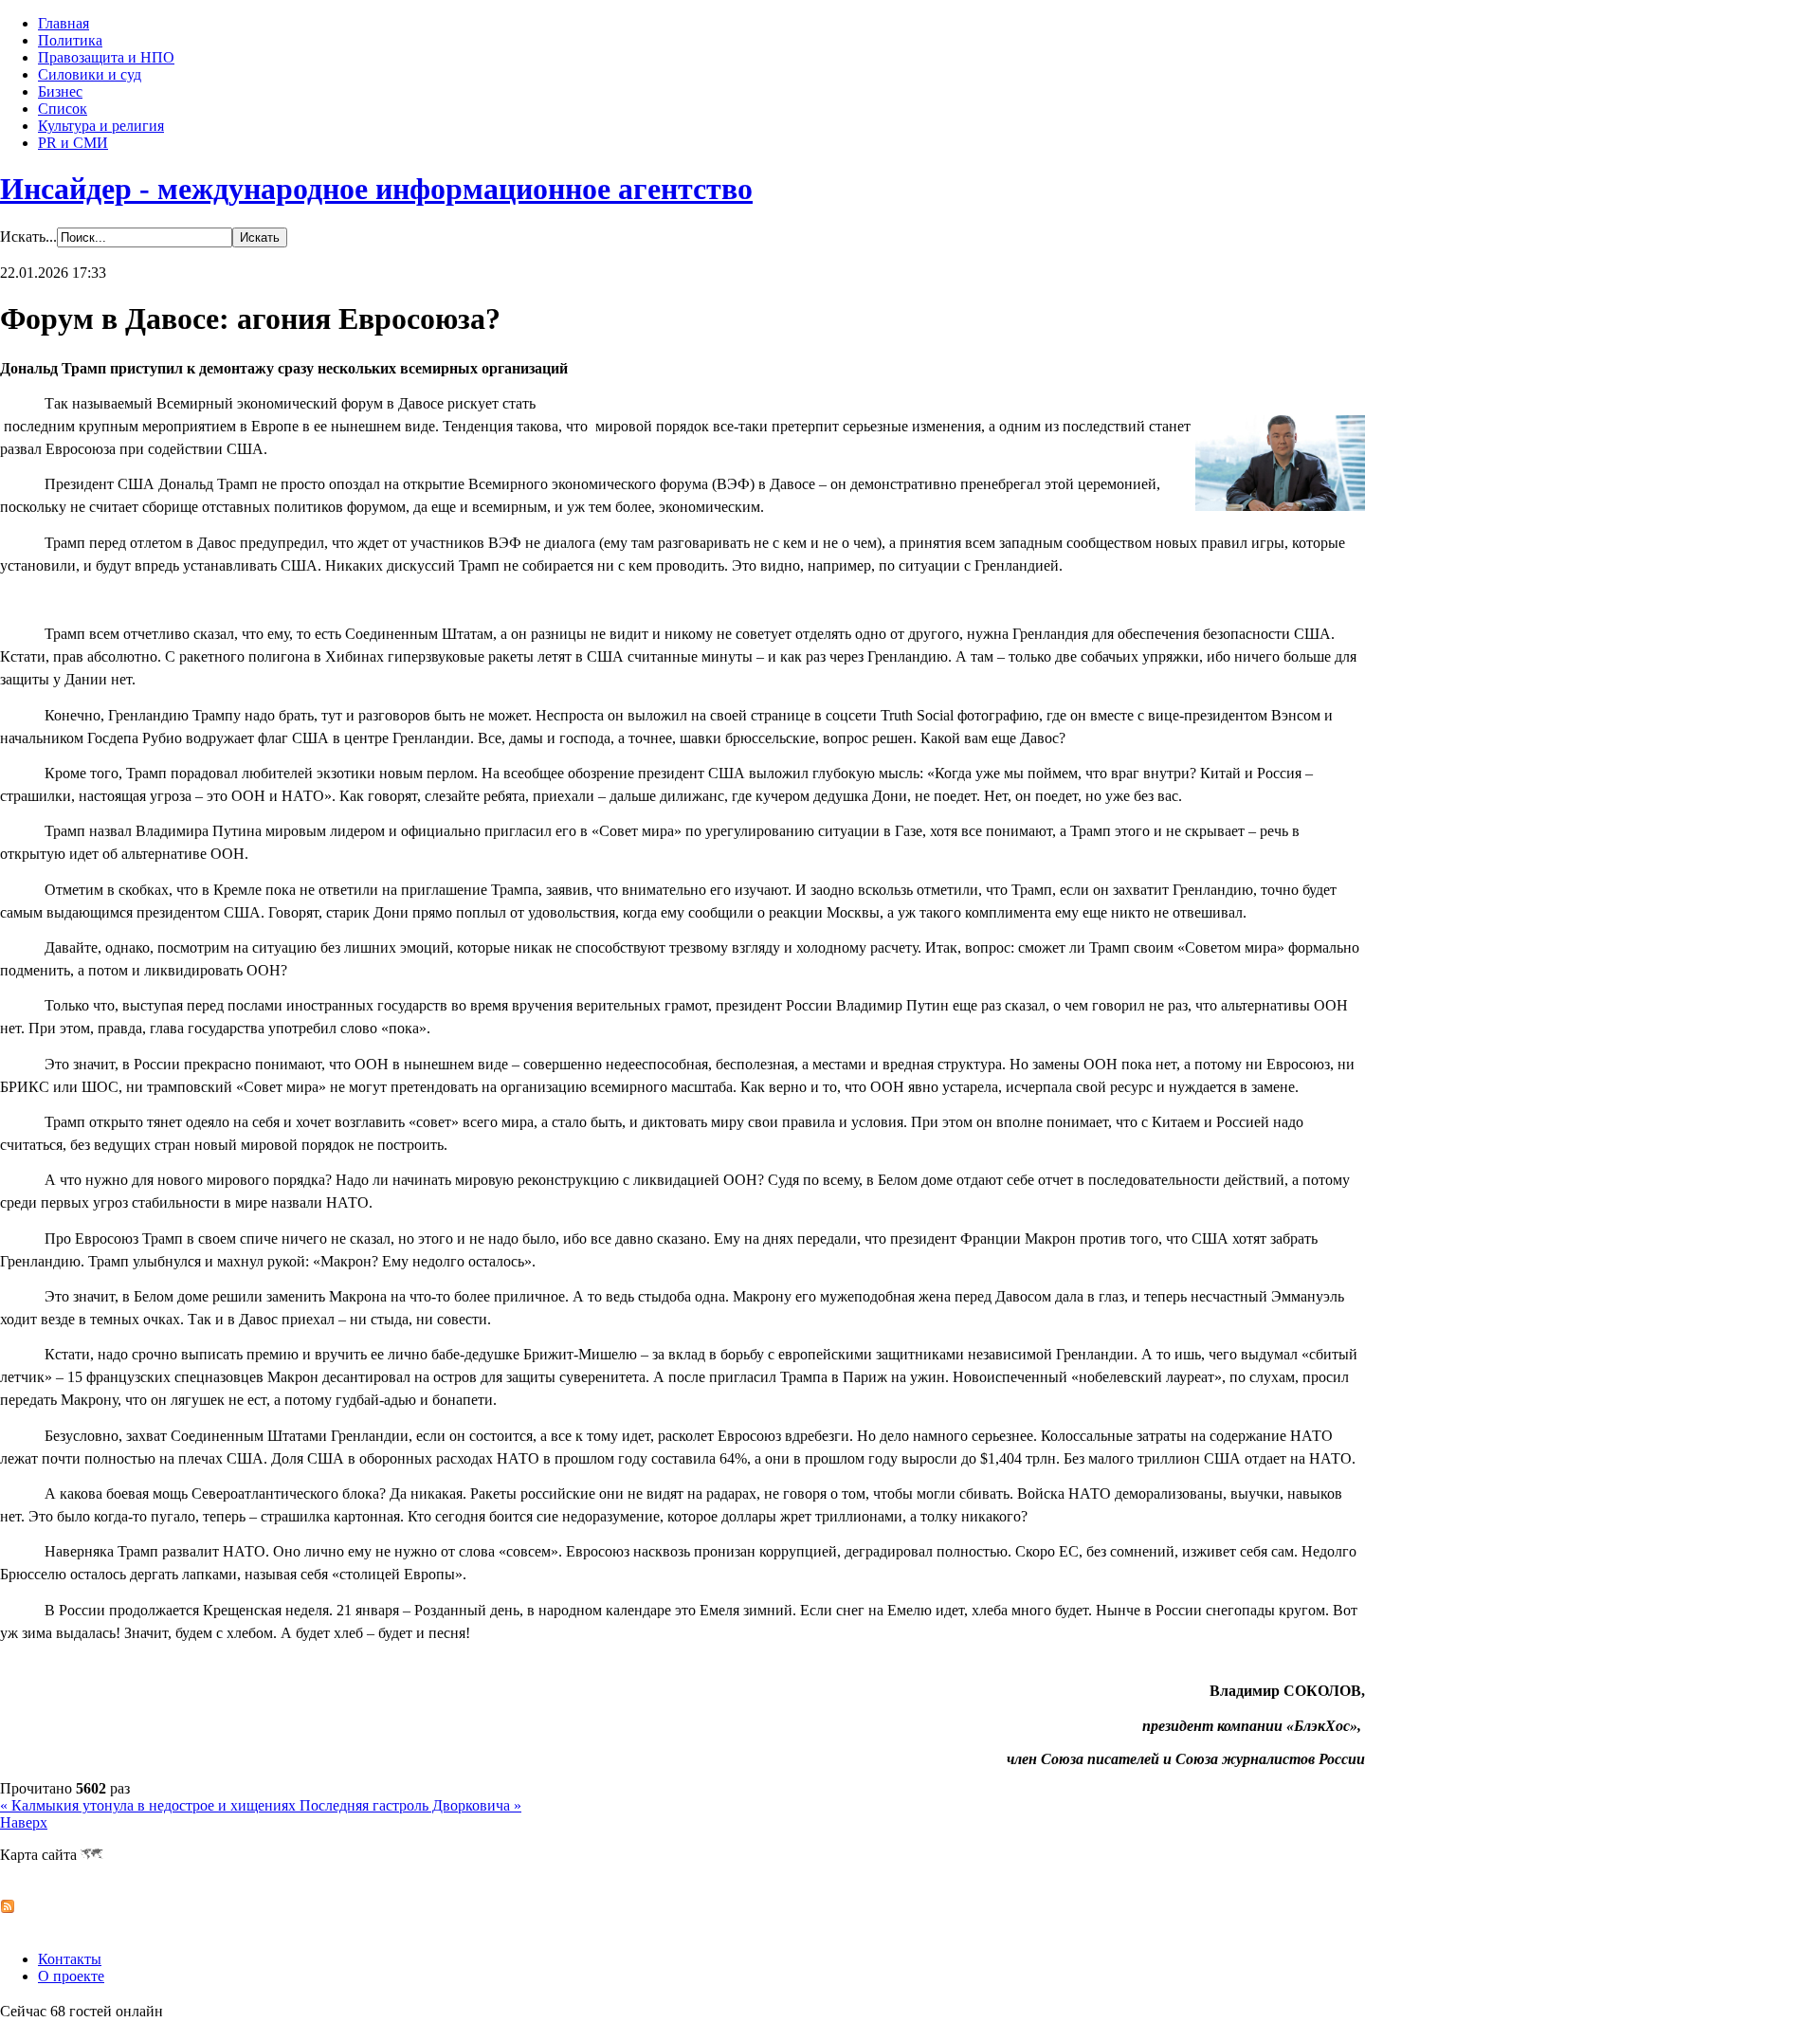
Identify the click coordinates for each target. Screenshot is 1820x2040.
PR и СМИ (73, 143)
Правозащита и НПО (106, 57)
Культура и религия (101, 126)
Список (63, 109)
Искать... (28, 237)
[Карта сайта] (92, 1855)
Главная (64, 23)
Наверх (24, 1822)
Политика (70, 40)
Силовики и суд (90, 74)
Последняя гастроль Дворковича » (410, 1805)
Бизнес (60, 91)
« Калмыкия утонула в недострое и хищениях (150, 1805)
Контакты (70, 1959)
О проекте (71, 1976)
